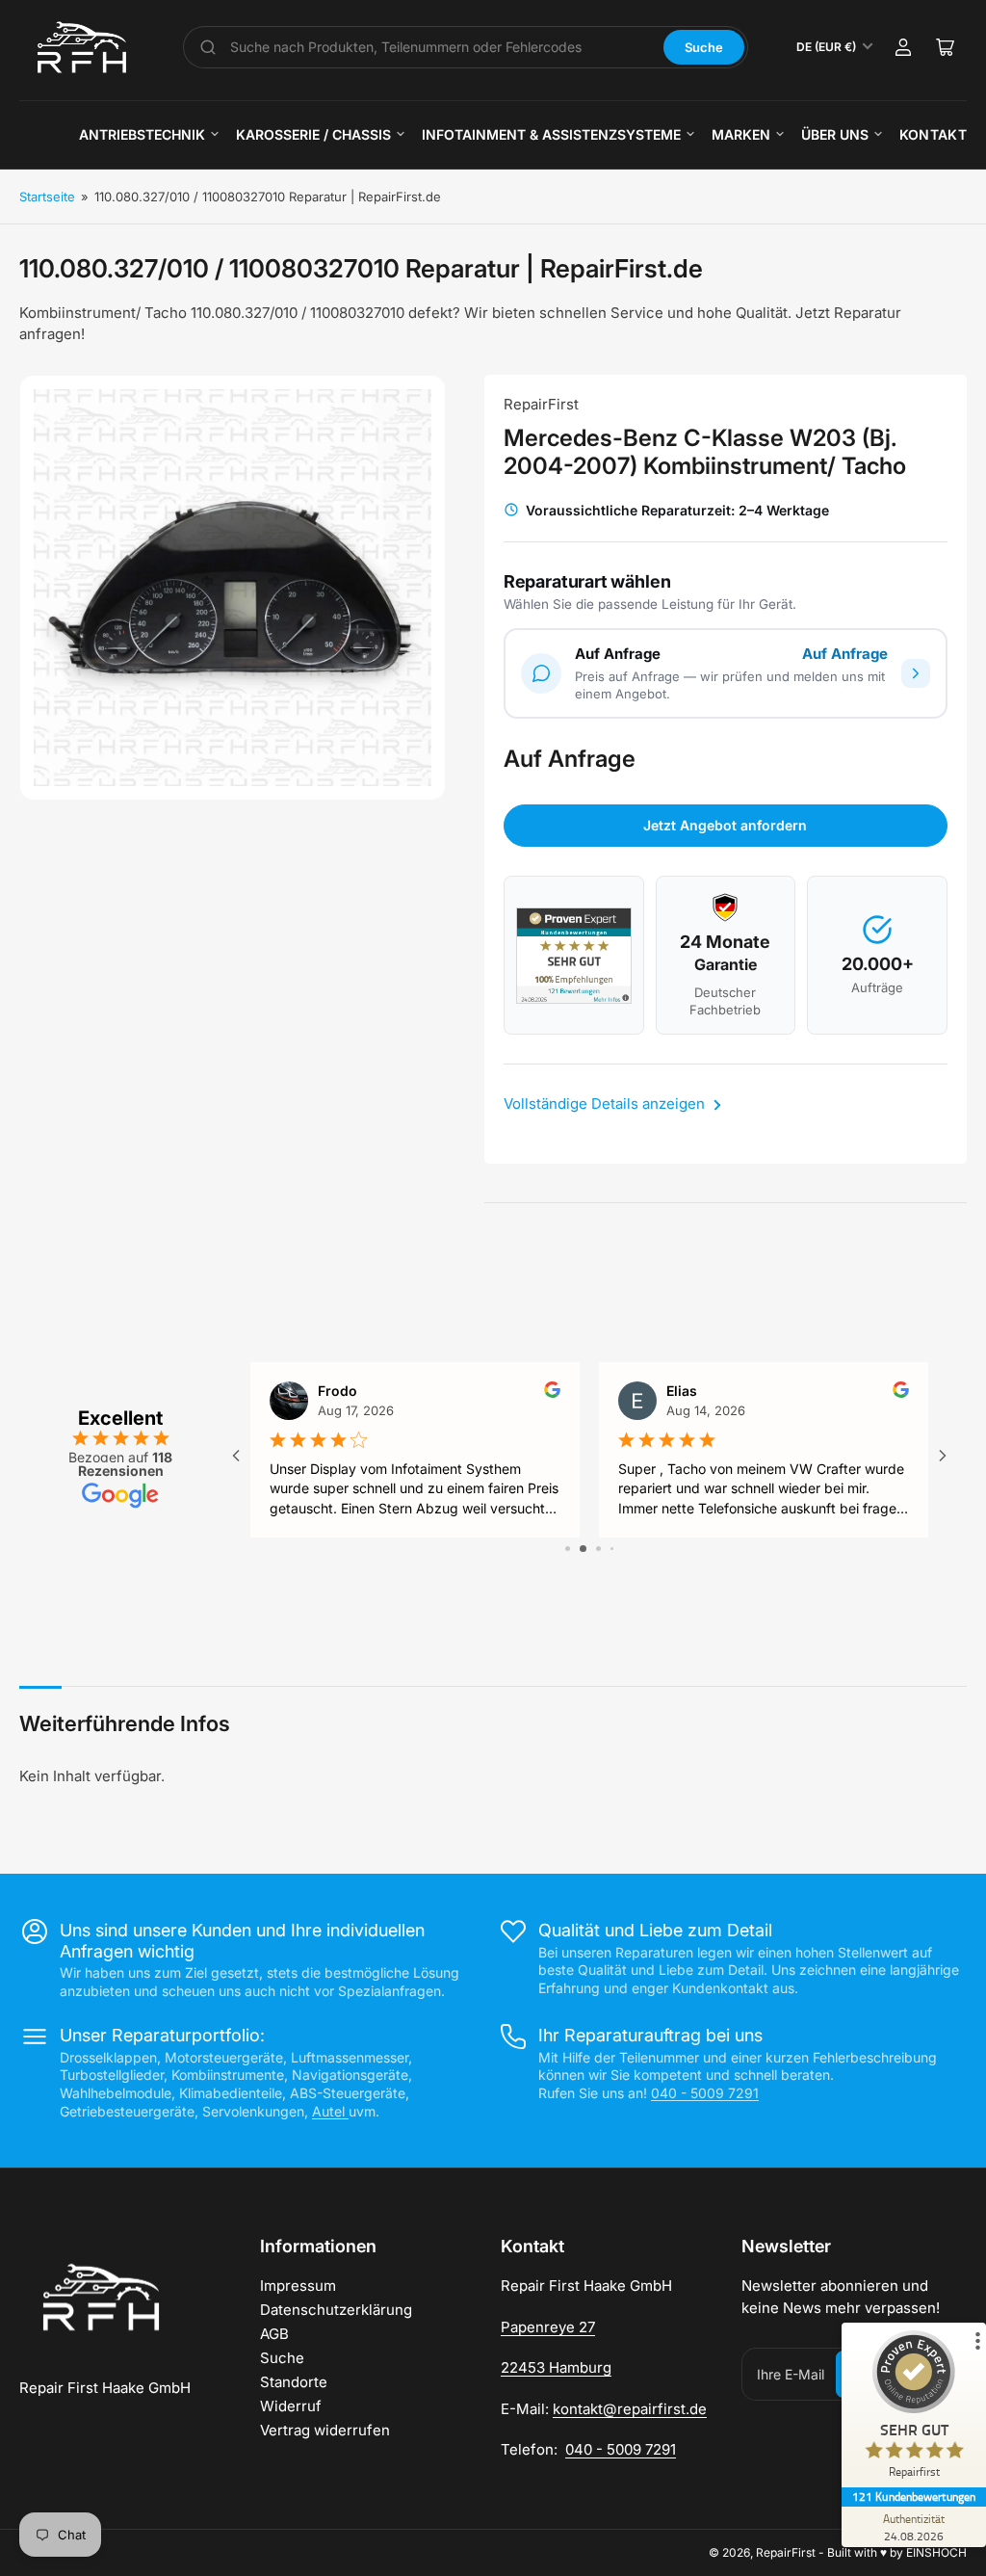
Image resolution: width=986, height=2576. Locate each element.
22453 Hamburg (556, 2367)
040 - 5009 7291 (705, 2093)
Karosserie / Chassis (313, 134)
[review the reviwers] (552, 1393)
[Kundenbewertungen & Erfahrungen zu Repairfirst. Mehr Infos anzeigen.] (574, 956)
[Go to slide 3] (598, 1549)
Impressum (298, 2286)
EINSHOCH (936, 2552)
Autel (330, 2111)
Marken (741, 134)
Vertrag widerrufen (325, 2430)
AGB (274, 2334)
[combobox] (440, 47)
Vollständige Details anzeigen (606, 1104)
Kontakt (933, 134)
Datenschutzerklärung (336, 2310)
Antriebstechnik (142, 134)
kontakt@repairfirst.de (630, 2409)
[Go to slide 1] (568, 1549)
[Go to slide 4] (612, 1549)
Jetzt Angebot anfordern (725, 825)
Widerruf (291, 2406)
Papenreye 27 (548, 2327)
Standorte (294, 2382)
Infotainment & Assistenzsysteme (551, 134)
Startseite (47, 197)
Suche (704, 47)
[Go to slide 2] (583, 1549)
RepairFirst (541, 404)
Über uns (835, 134)
